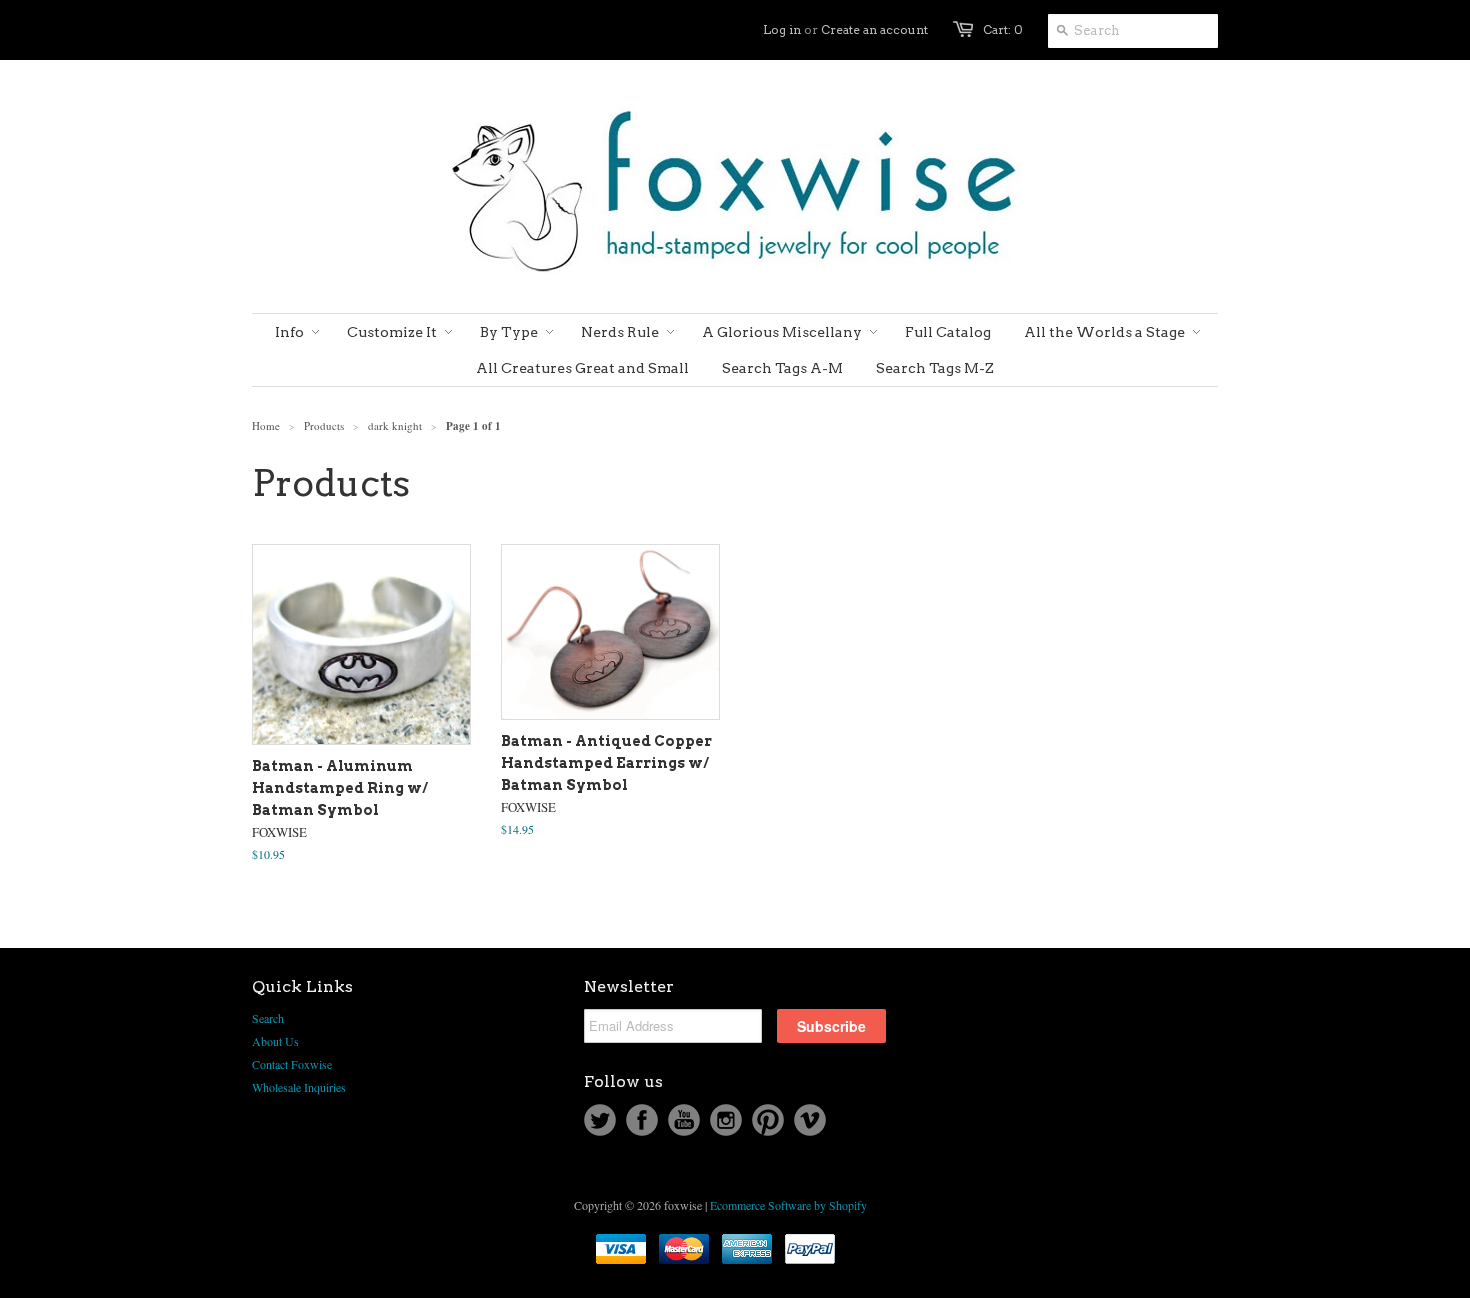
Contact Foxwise (292, 1064)
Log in (782, 29)
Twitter (600, 1120)
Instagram (726, 1120)
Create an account (874, 29)
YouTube (684, 1120)
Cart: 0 (1003, 29)
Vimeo (810, 1120)
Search (268, 1018)
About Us (275, 1041)
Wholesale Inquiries (299, 1087)
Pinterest (768, 1120)
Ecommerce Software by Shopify (788, 1205)
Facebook (642, 1120)
